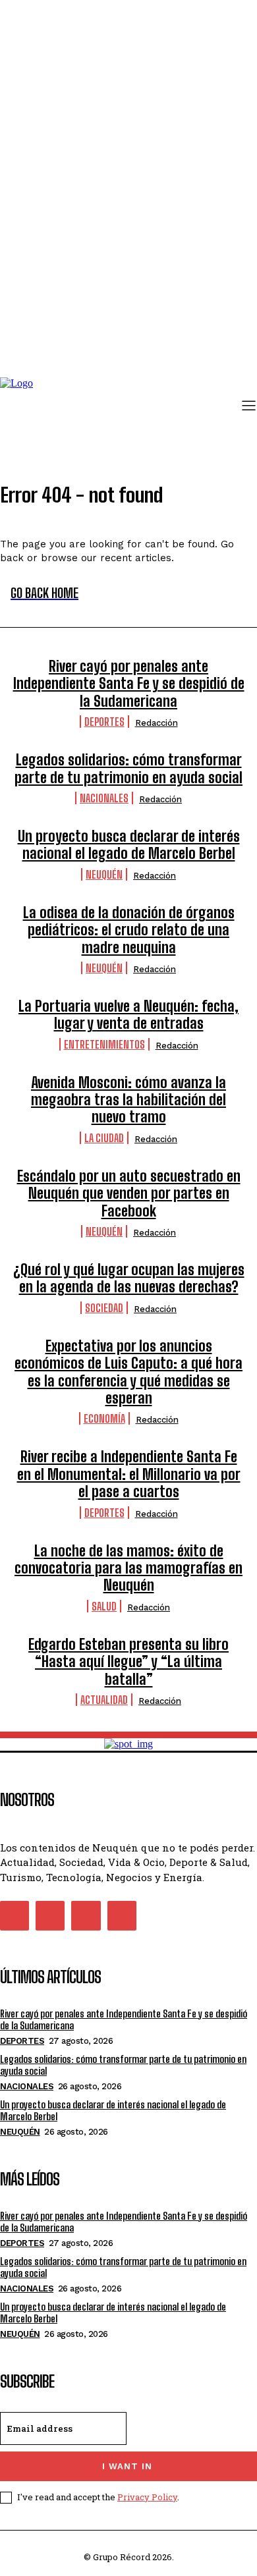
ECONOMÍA (104, 1418)
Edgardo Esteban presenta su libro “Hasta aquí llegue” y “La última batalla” (128, 1662)
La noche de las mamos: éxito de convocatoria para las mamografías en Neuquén (128, 1568)
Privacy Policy (147, 2497)
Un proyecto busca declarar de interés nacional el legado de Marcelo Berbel (129, 845)
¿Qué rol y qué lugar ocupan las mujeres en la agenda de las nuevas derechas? (129, 1278)
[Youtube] (122, 1915)
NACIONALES (104, 798)
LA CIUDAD (104, 1138)
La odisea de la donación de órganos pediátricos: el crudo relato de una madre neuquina (129, 930)
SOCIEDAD (104, 1308)
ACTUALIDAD (104, 1700)
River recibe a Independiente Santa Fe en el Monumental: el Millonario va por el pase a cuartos (129, 1474)
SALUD (104, 1606)
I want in (127, 2466)
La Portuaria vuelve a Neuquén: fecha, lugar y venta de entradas (128, 1015)
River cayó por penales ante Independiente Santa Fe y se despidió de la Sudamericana (129, 684)
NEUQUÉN (104, 874)
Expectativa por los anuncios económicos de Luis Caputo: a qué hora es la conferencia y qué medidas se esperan (128, 1372)
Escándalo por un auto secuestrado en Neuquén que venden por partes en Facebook (129, 1193)
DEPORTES (104, 722)
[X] (86, 1915)
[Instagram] (50, 1915)
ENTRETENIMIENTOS (104, 1044)
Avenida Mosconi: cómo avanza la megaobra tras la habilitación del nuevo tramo (128, 1100)
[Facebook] (14, 1915)
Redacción (157, 723)
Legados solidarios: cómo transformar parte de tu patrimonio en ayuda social (128, 768)
